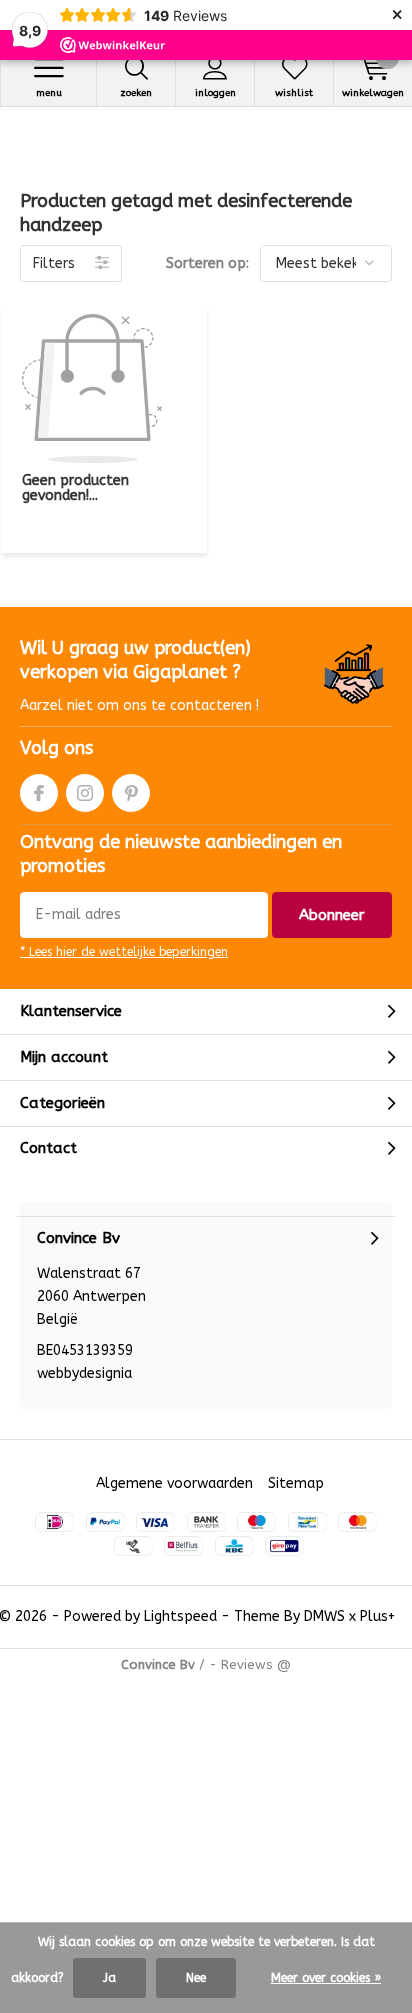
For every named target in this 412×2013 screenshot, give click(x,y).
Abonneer (332, 915)
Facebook (39, 793)
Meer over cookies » (326, 1978)
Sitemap (296, 1483)
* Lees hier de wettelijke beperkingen (124, 952)
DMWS (324, 1616)
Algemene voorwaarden (174, 1483)
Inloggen (215, 93)
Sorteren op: (207, 263)
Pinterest (131, 793)
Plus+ (377, 1616)
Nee (196, 1978)
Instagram (85, 793)
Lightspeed (180, 1616)
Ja (109, 1978)
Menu (49, 93)
